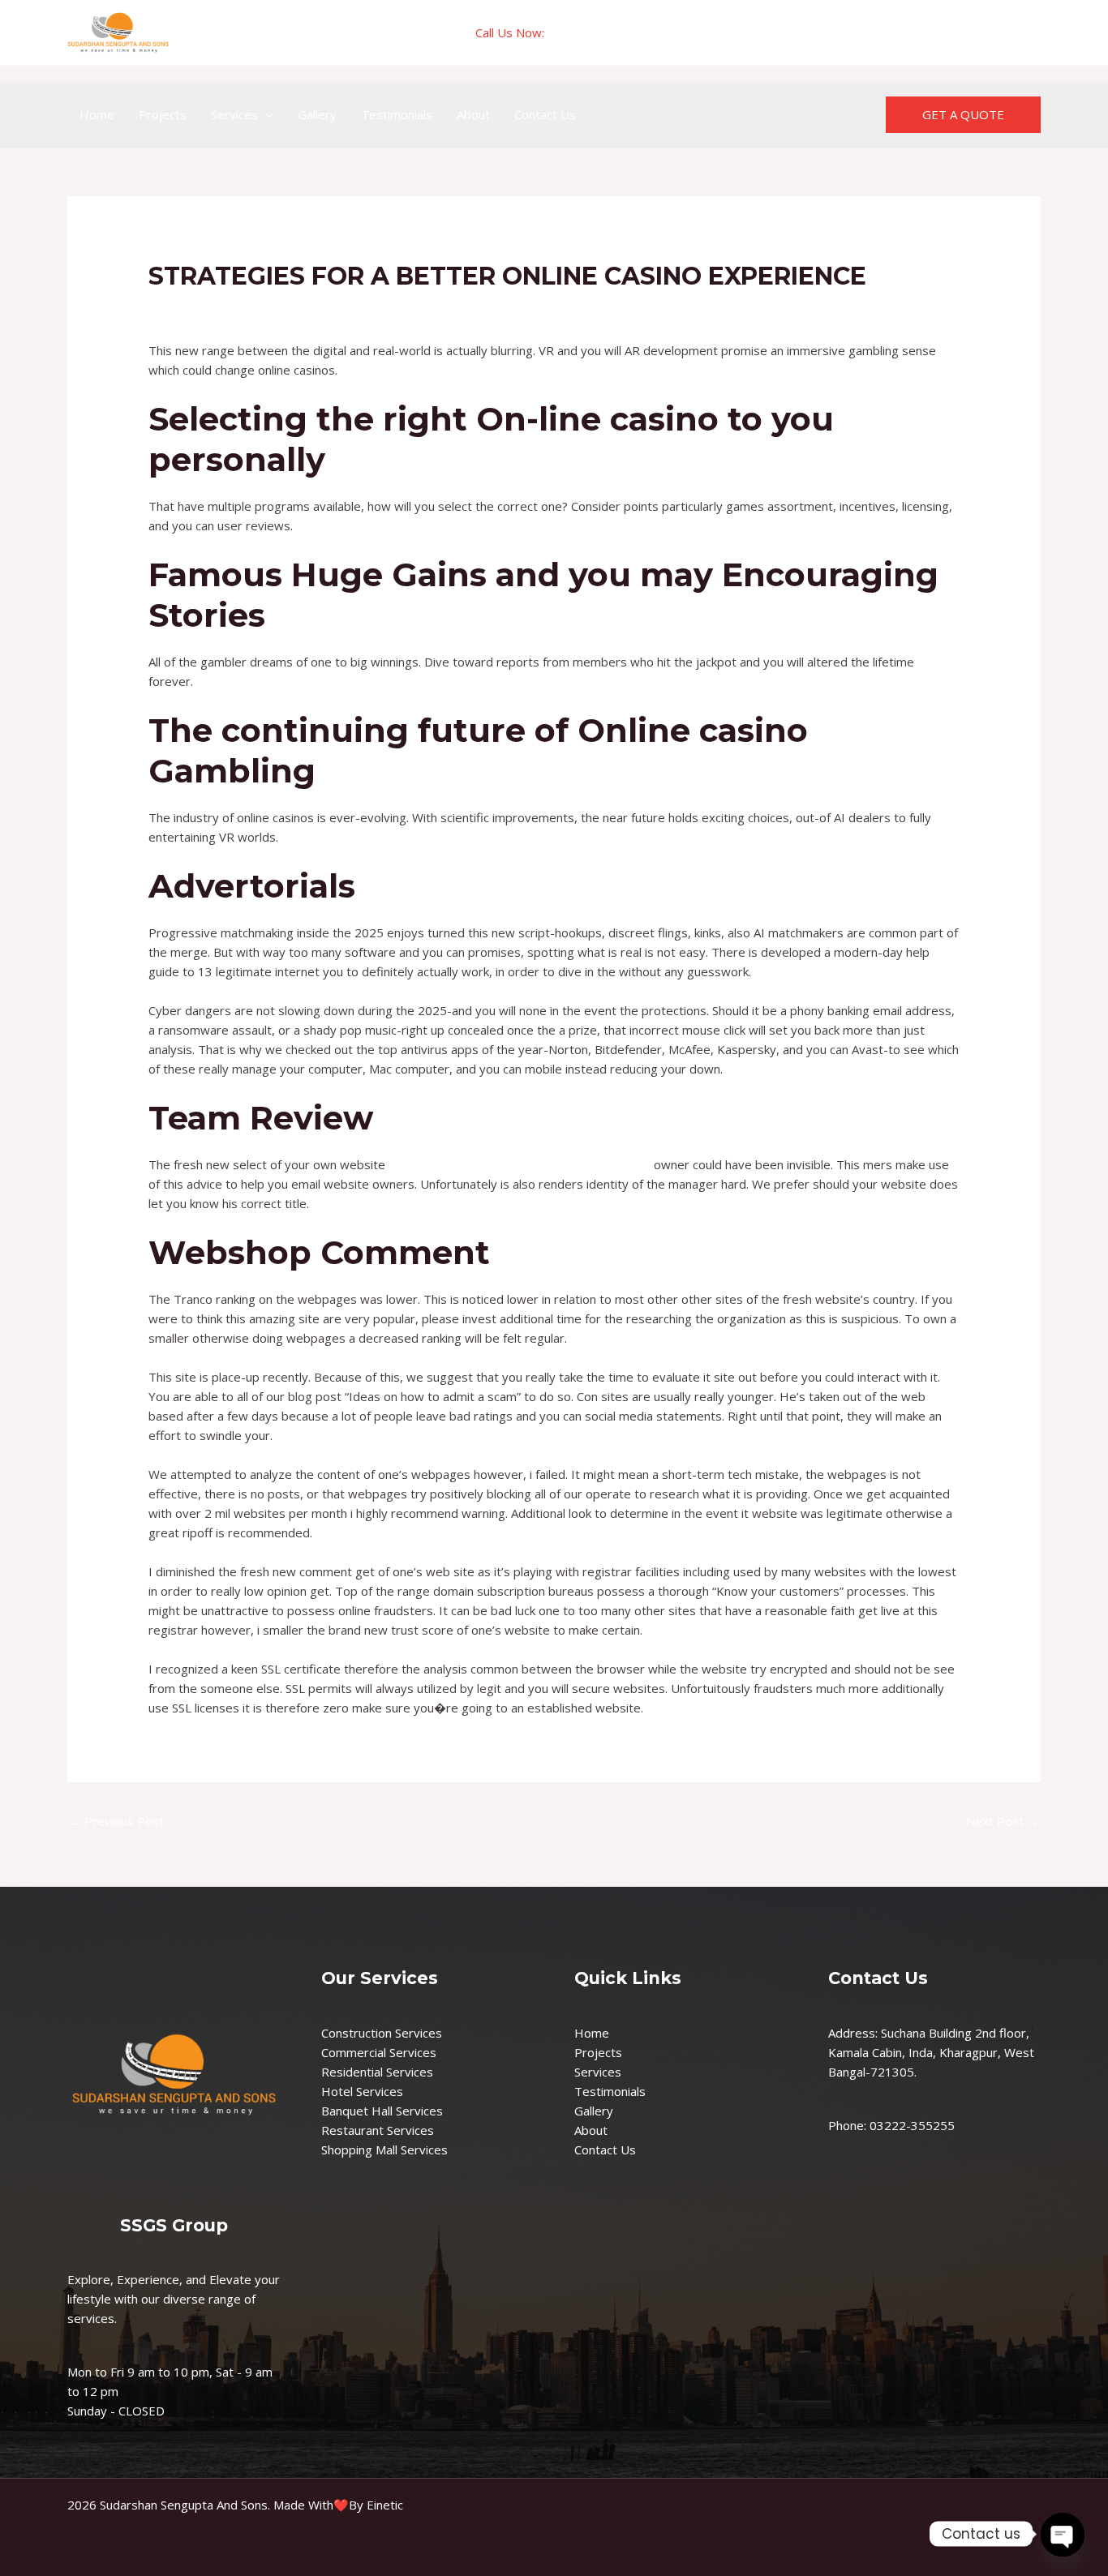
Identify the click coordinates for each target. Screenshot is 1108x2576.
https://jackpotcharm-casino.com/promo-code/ (520, 1164)
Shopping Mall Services (384, 2150)
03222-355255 (590, 32)
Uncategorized (198, 307)
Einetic (385, 2505)
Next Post (1003, 1821)
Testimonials (397, 114)
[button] (266, 114)
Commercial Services (379, 2052)
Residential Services (377, 2072)
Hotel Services (362, 2091)
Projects (163, 114)
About (473, 114)
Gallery (317, 114)
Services (234, 114)
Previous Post (116, 1821)
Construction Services (382, 2033)
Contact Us (545, 114)
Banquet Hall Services (382, 2111)
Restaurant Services (378, 2130)
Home (97, 114)
